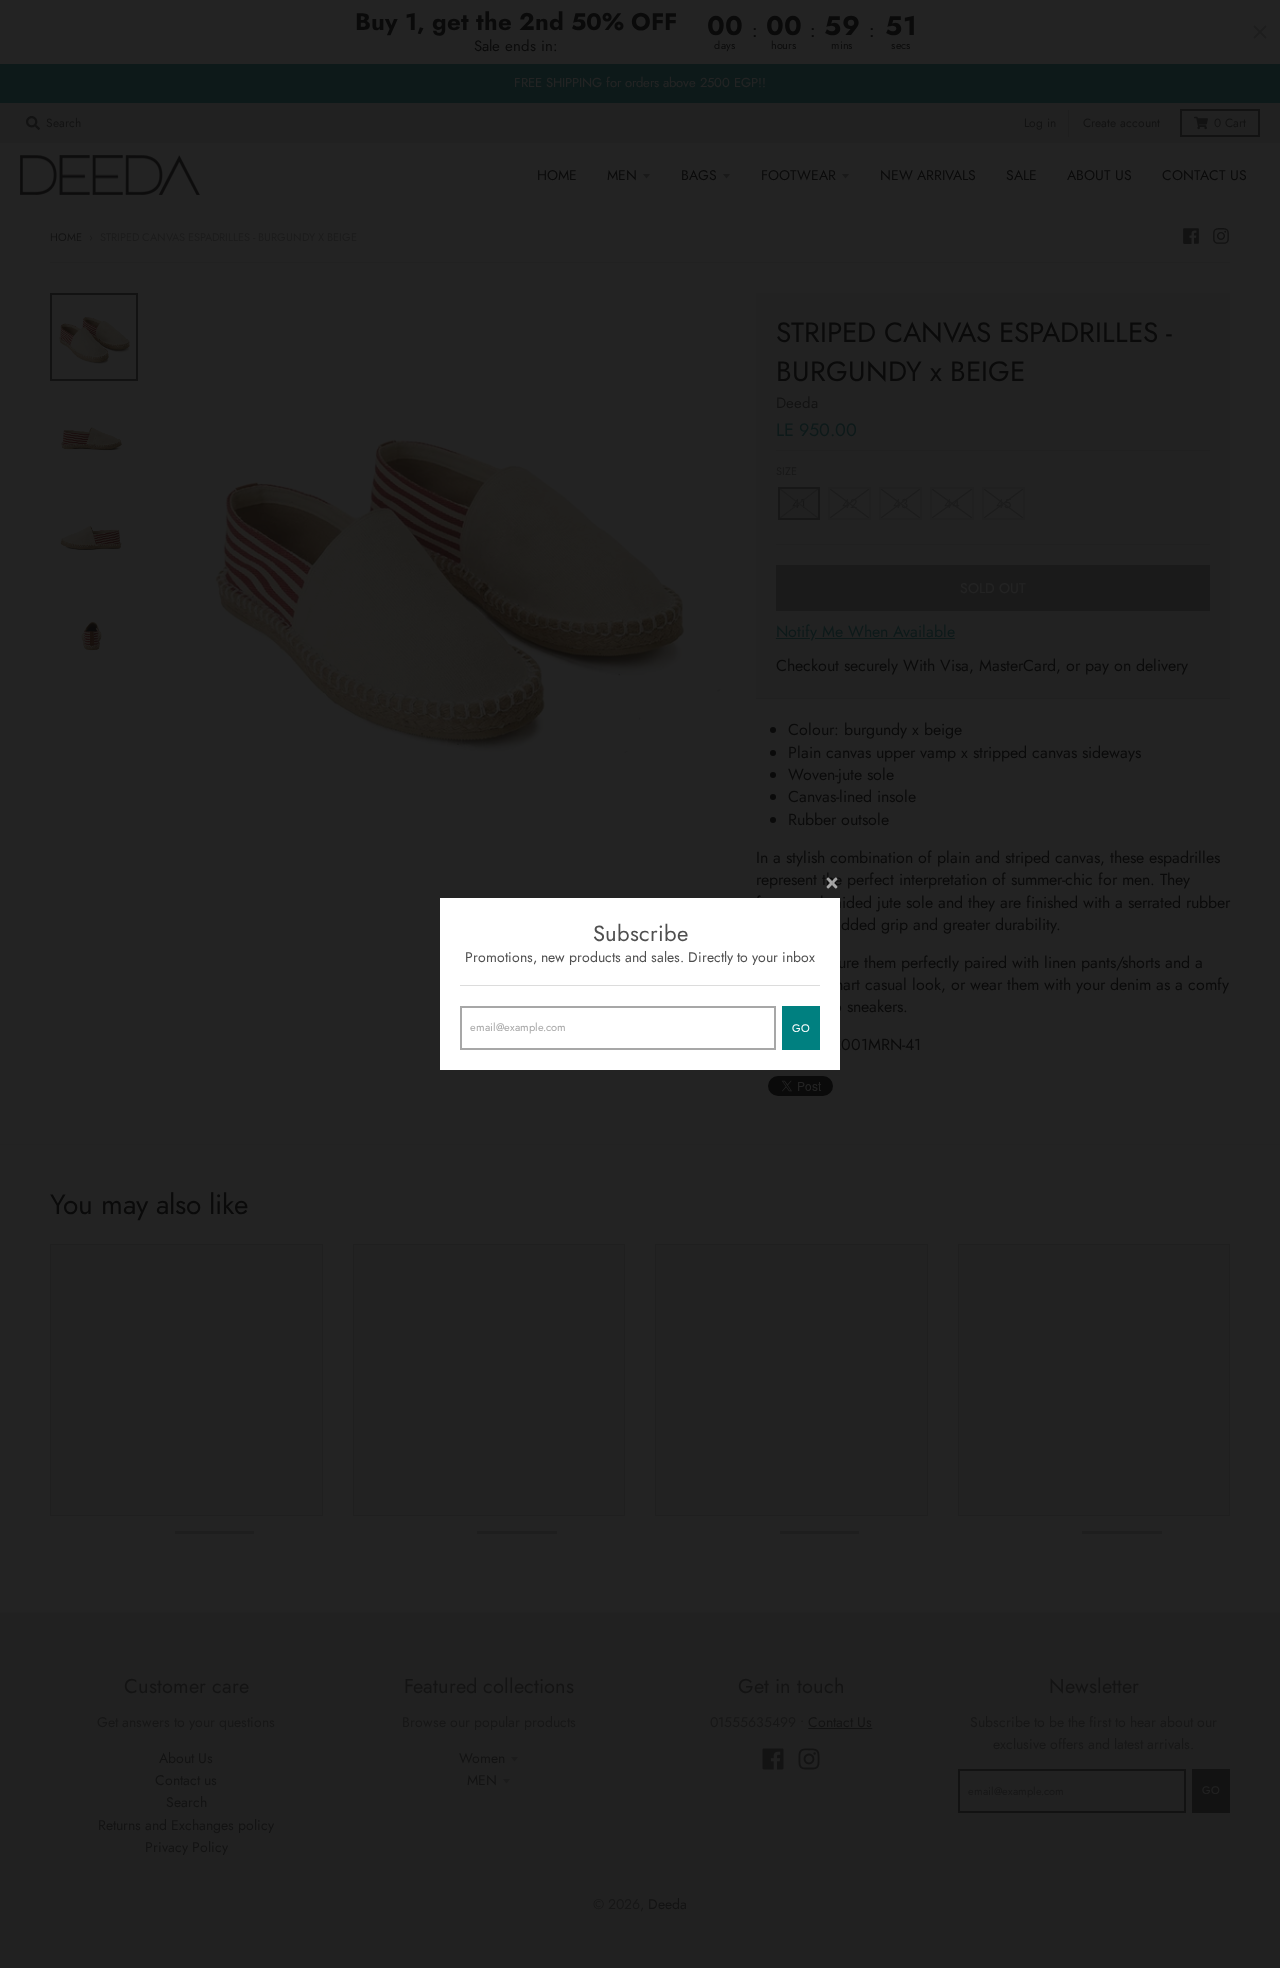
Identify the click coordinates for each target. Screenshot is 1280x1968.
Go (801, 1028)
